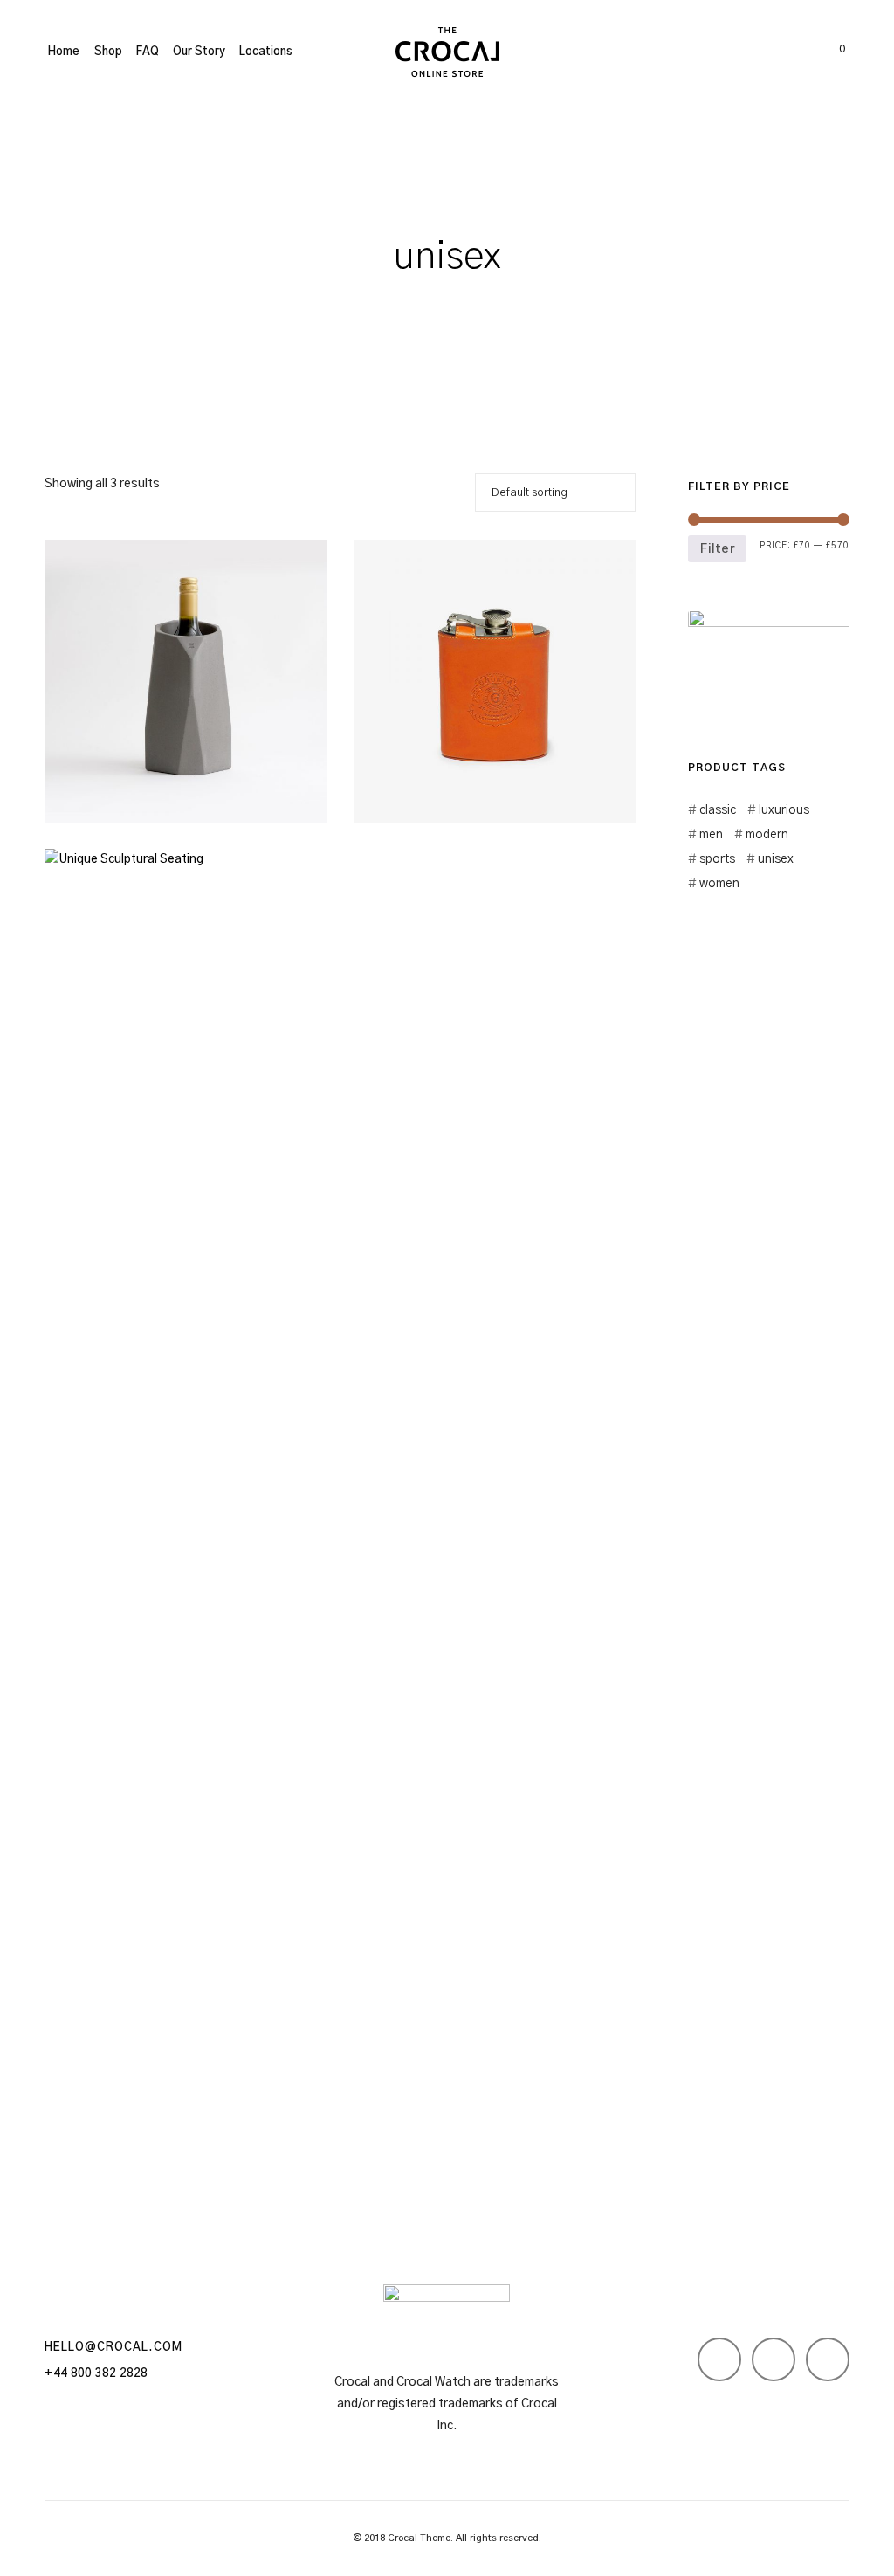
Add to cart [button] (106, 2116)
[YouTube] (828, 2359)
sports (717, 859)
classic (717, 810)
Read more (103, 780)
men (711, 835)
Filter (717, 549)
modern (767, 835)
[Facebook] (719, 2359)
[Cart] (823, 52)
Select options (424, 780)
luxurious (784, 810)
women (719, 884)
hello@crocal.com (113, 2348)
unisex (775, 859)
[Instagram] (774, 2359)
